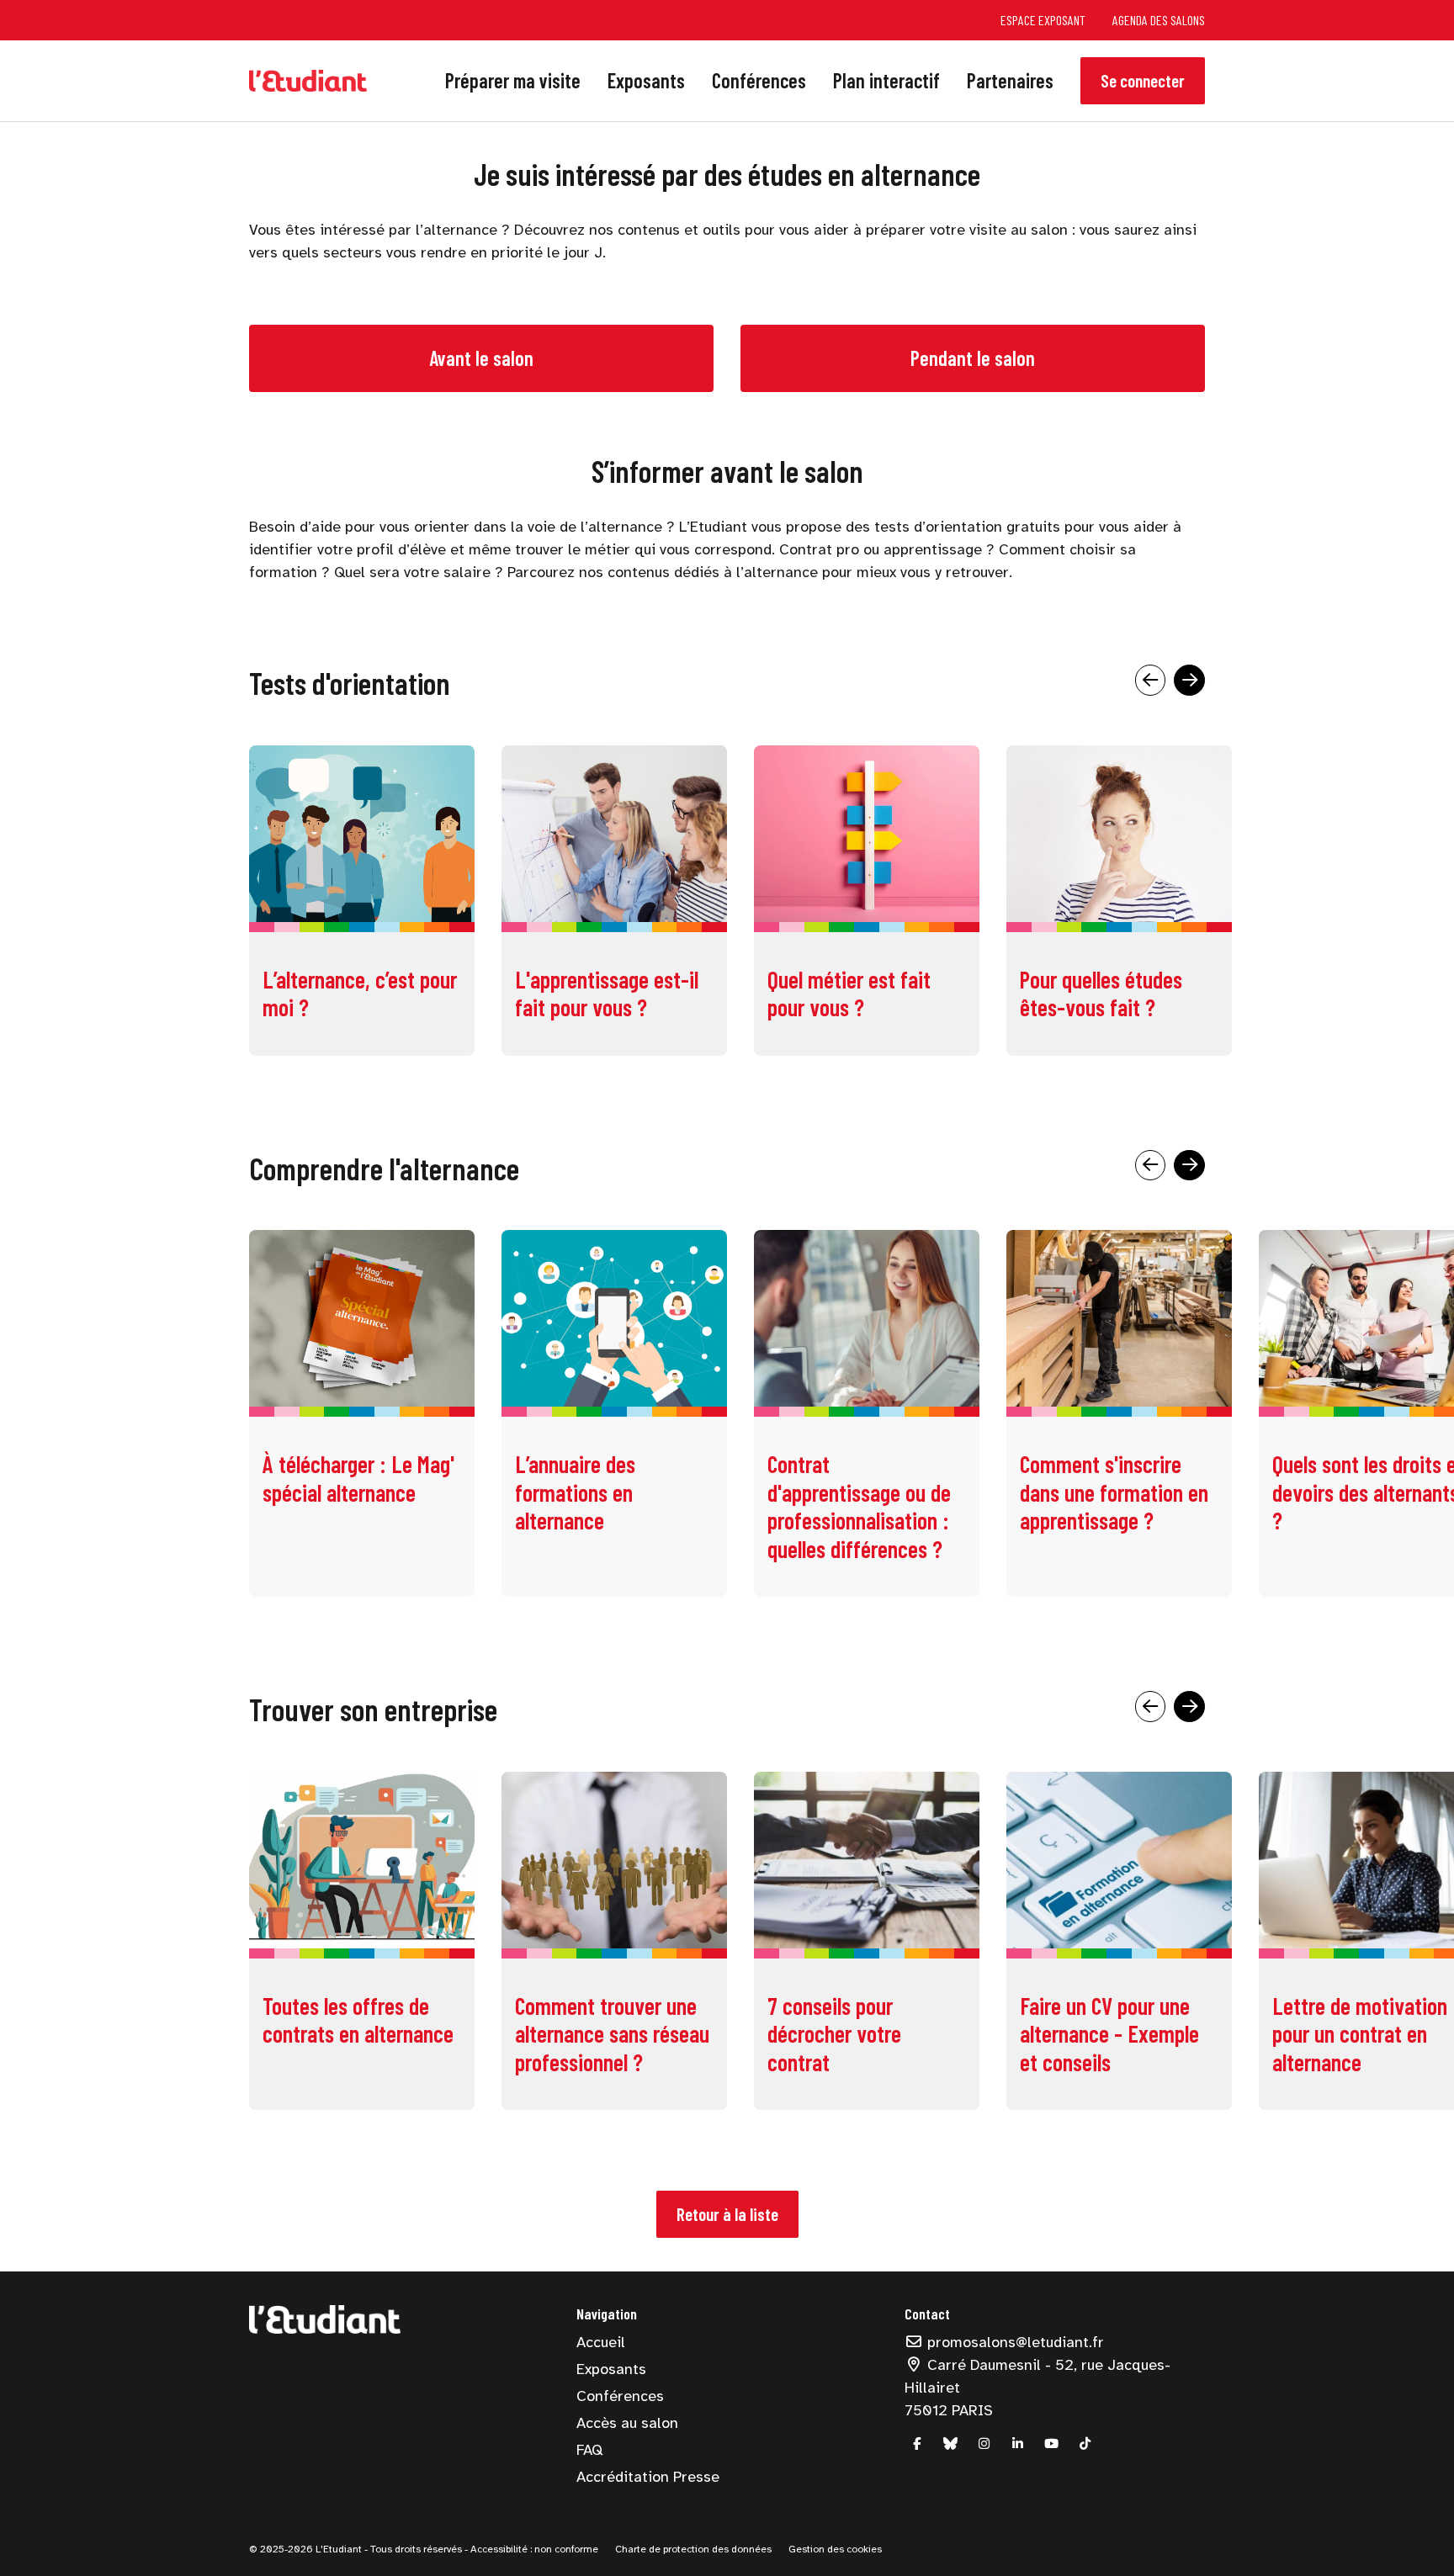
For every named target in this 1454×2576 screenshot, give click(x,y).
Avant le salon (481, 358)
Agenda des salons (1159, 20)
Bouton (867, 906)
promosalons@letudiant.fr (1014, 2342)
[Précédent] (1151, 680)
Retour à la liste (727, 2214)
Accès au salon (627, 2423)
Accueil (601, 2342)
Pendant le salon (973, 358)
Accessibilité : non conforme (533, 2549)
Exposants (646, 80)
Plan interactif (886, 80)
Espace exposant (1043, 20)
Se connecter (1143, 80)
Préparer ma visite (513, 80)
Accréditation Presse (648, 2477)
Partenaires (1010, 80)
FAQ (589, 2450)
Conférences (759, 80)
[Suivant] (1189, 680)
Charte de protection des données (693, 2549)
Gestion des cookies (835, 2549)
